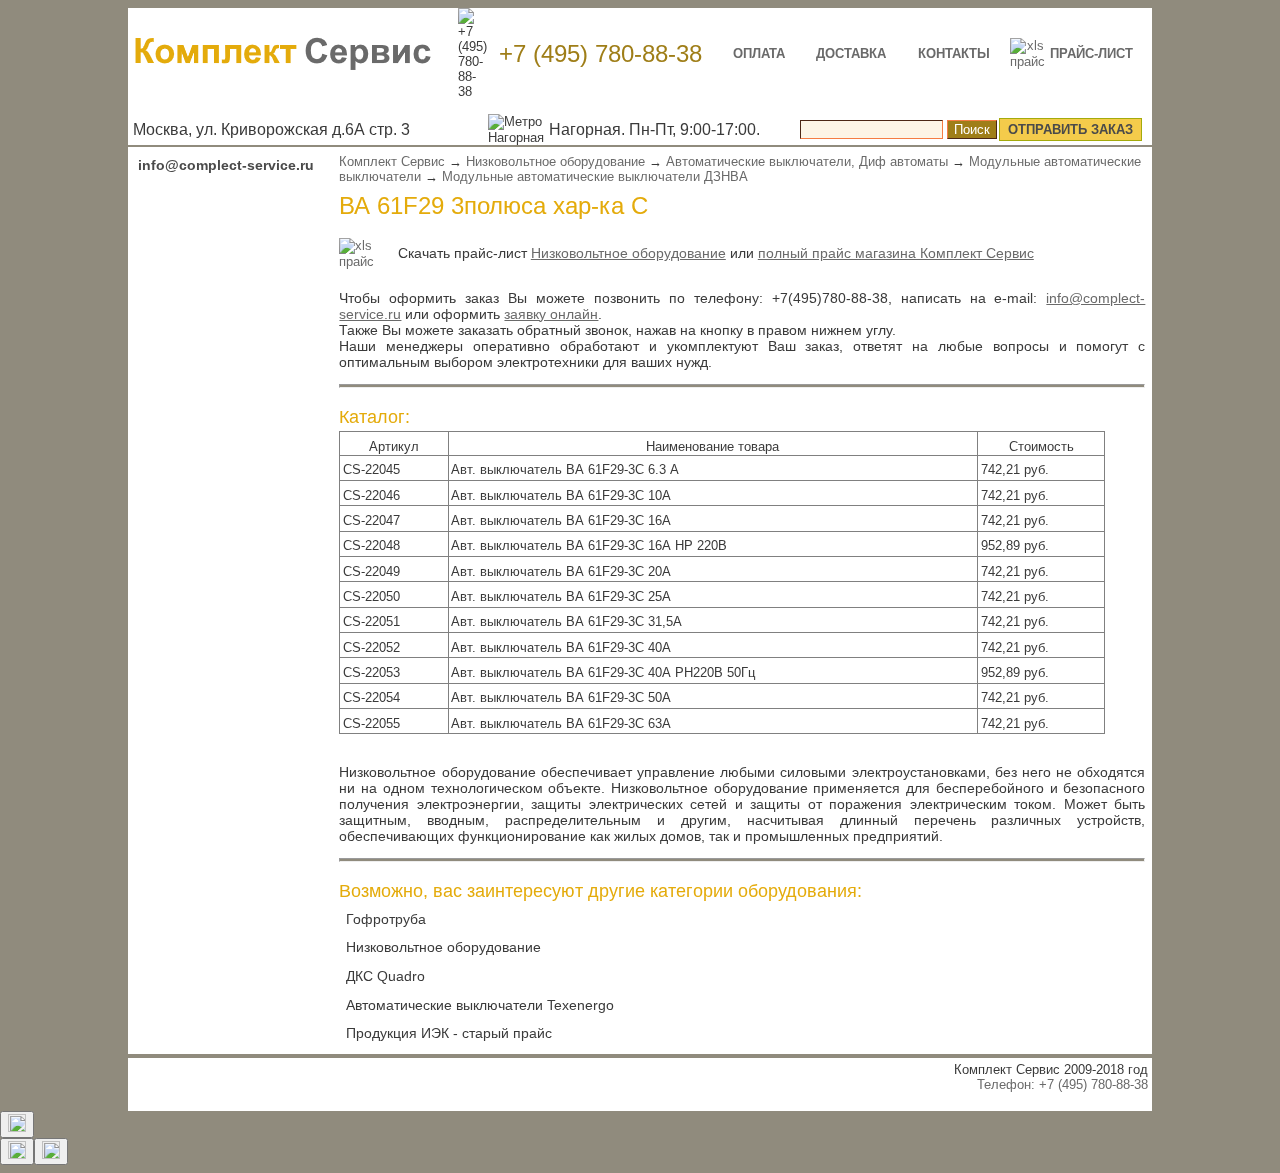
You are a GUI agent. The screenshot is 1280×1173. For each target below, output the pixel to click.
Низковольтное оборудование (555, 161)
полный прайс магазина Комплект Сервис (896, 253)
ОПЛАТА (759, 53)
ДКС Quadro (385, 976)
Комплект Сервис (392, 161)
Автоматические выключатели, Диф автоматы (807, 161)
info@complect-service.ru (226, 165)
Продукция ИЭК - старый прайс (449, 1033)
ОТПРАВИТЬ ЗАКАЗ (1070, 129)
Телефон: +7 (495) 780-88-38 (1062, 1084)
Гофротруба (386, 919)
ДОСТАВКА (851, 53)
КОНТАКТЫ (954, 53)
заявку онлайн (551, 314)
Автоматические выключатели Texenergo (480, 1005)
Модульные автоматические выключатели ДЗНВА (595, 176)
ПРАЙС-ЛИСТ (1091, 53)
